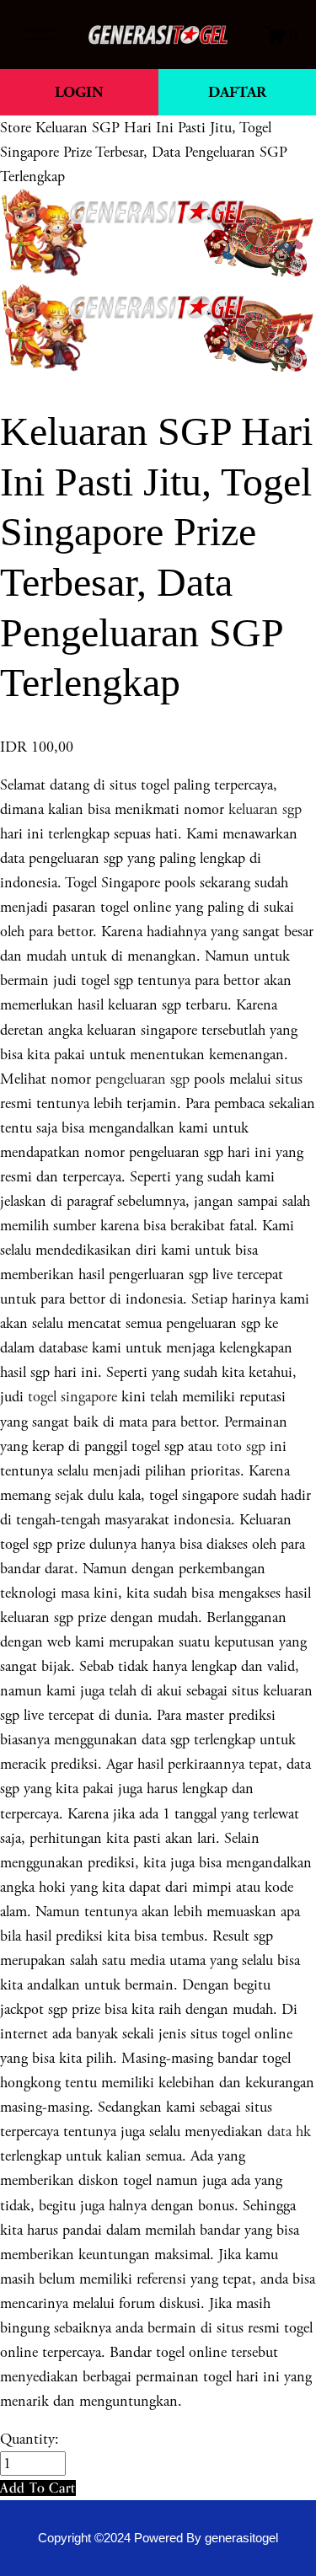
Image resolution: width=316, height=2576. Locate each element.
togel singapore (72, 1397)
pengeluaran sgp (142, 1079)
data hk (289, 2131)
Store (16, 128)
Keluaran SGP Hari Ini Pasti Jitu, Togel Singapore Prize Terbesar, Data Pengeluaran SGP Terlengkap (144, 152)
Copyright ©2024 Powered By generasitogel (158, 2538)
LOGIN (79, 92)
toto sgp (241, 1446)
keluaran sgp (265, 809)
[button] (38, 2488)
